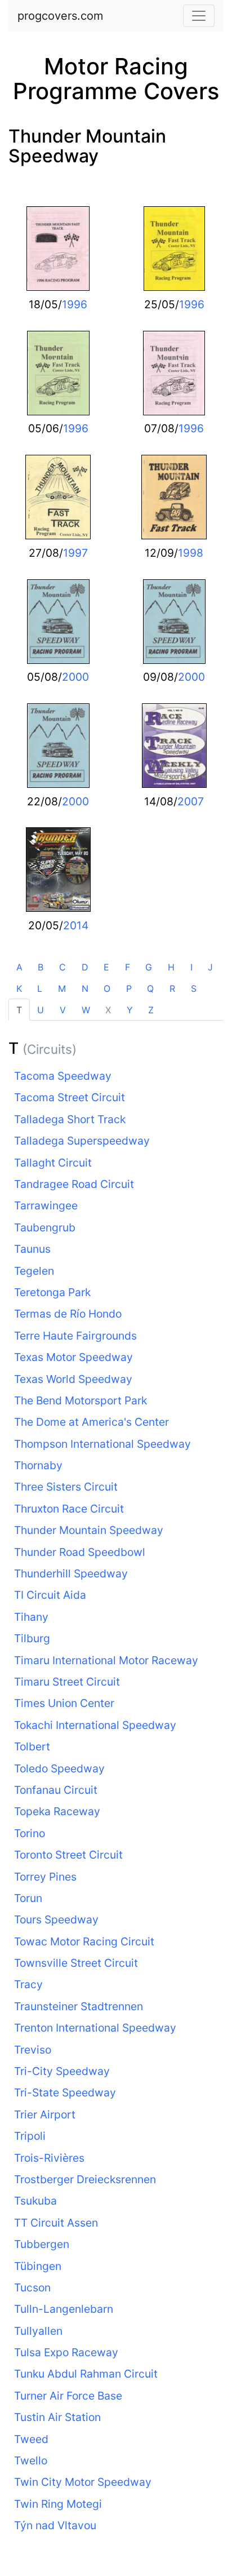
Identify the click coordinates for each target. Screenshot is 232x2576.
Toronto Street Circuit (68, 1855)
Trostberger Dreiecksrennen (85, 2179)
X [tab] (108, 1010)
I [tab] (191, 967)
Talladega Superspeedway (82, 1141)
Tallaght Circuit (53, 1163)
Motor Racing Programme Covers (116, 79)
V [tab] (63, 1010)
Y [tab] (130, 1010)
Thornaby (38, 1465)
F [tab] (128, 967)
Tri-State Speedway (65, 2092)
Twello (31, 2460)
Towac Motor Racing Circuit (84, 1941)
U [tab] (41, 1010)
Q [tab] (150, 988)
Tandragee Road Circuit (74, 1184)
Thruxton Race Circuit (69, 1509)
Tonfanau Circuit (56, 1790)
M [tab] (62, 988)
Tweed (31, 2439)
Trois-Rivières (49, 2158)
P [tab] (129, 988)
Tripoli (30, 2136)
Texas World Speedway (73, 1379)
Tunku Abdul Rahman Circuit (86, 2374)
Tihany (31, 1617)
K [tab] (19, 988)
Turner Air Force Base (68, 2396)
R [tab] (172, 988)
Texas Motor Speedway (73, 1357)
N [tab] (85, 988)
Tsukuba (35, 2201)
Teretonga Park (52, 1292)
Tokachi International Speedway (95, 1725)
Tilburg (32, 1638)
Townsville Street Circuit (76, 1963)
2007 (191, 801)
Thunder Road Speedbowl (80, 1552)
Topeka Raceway (57, 1811)
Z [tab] (151, 1010)
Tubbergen (42, 2244)
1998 (191, 553)
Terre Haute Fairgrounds (75, 1336)
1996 (75, 304)
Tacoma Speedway (63, 1076)
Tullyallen (38, 2331)
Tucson (32, 2287)
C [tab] (63, 967)
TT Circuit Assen (56, 2223)
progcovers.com (60, 16)
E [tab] (106, 967)
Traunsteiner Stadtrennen (79, 2006)
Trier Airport (45, 2114)
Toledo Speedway (59, 1768)
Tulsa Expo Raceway (66, 2352)
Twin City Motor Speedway (83, 2482)
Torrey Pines (45, 1877)
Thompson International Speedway (102, 1444)
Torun (28, 1898)
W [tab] (86, 1010)
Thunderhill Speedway (71, 1573)
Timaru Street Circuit (67, 1682)
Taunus (32, 1249)
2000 (75, 677)
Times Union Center (64, 1703)
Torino (30, 1833)
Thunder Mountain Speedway (87, 146)
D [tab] (85, 967)
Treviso (33, 2050)
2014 (76, 925)
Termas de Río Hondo (68, 1314)
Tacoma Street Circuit (70, 1097)
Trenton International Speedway (95, 2028)
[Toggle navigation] (199, 16)
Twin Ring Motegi (58, 2504)
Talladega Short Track (70, 1119)
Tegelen (34, 1271)
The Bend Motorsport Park (81, 1400)
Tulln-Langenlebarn (64, 2309)
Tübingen (38, 2266)
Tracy (28, 1984)
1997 (75, 553)
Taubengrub (45, 1227)
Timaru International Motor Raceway (106, 1660)
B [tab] (41, 967)
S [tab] (194, 988)
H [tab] (171, 967)
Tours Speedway (56, 1919)
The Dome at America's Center (92, 1422)
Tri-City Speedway (62, 2071)
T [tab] (19, 1010)
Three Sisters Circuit (66, 1487)
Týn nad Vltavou (55, 2525)
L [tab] (40, 988)
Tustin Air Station (57, 2417)
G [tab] (149, 967)
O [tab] (107, 988)
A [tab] (19, 967)
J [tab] (210, 967)
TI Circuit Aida (50, 1595)
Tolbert (32, 1746)
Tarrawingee (46, 1205)
